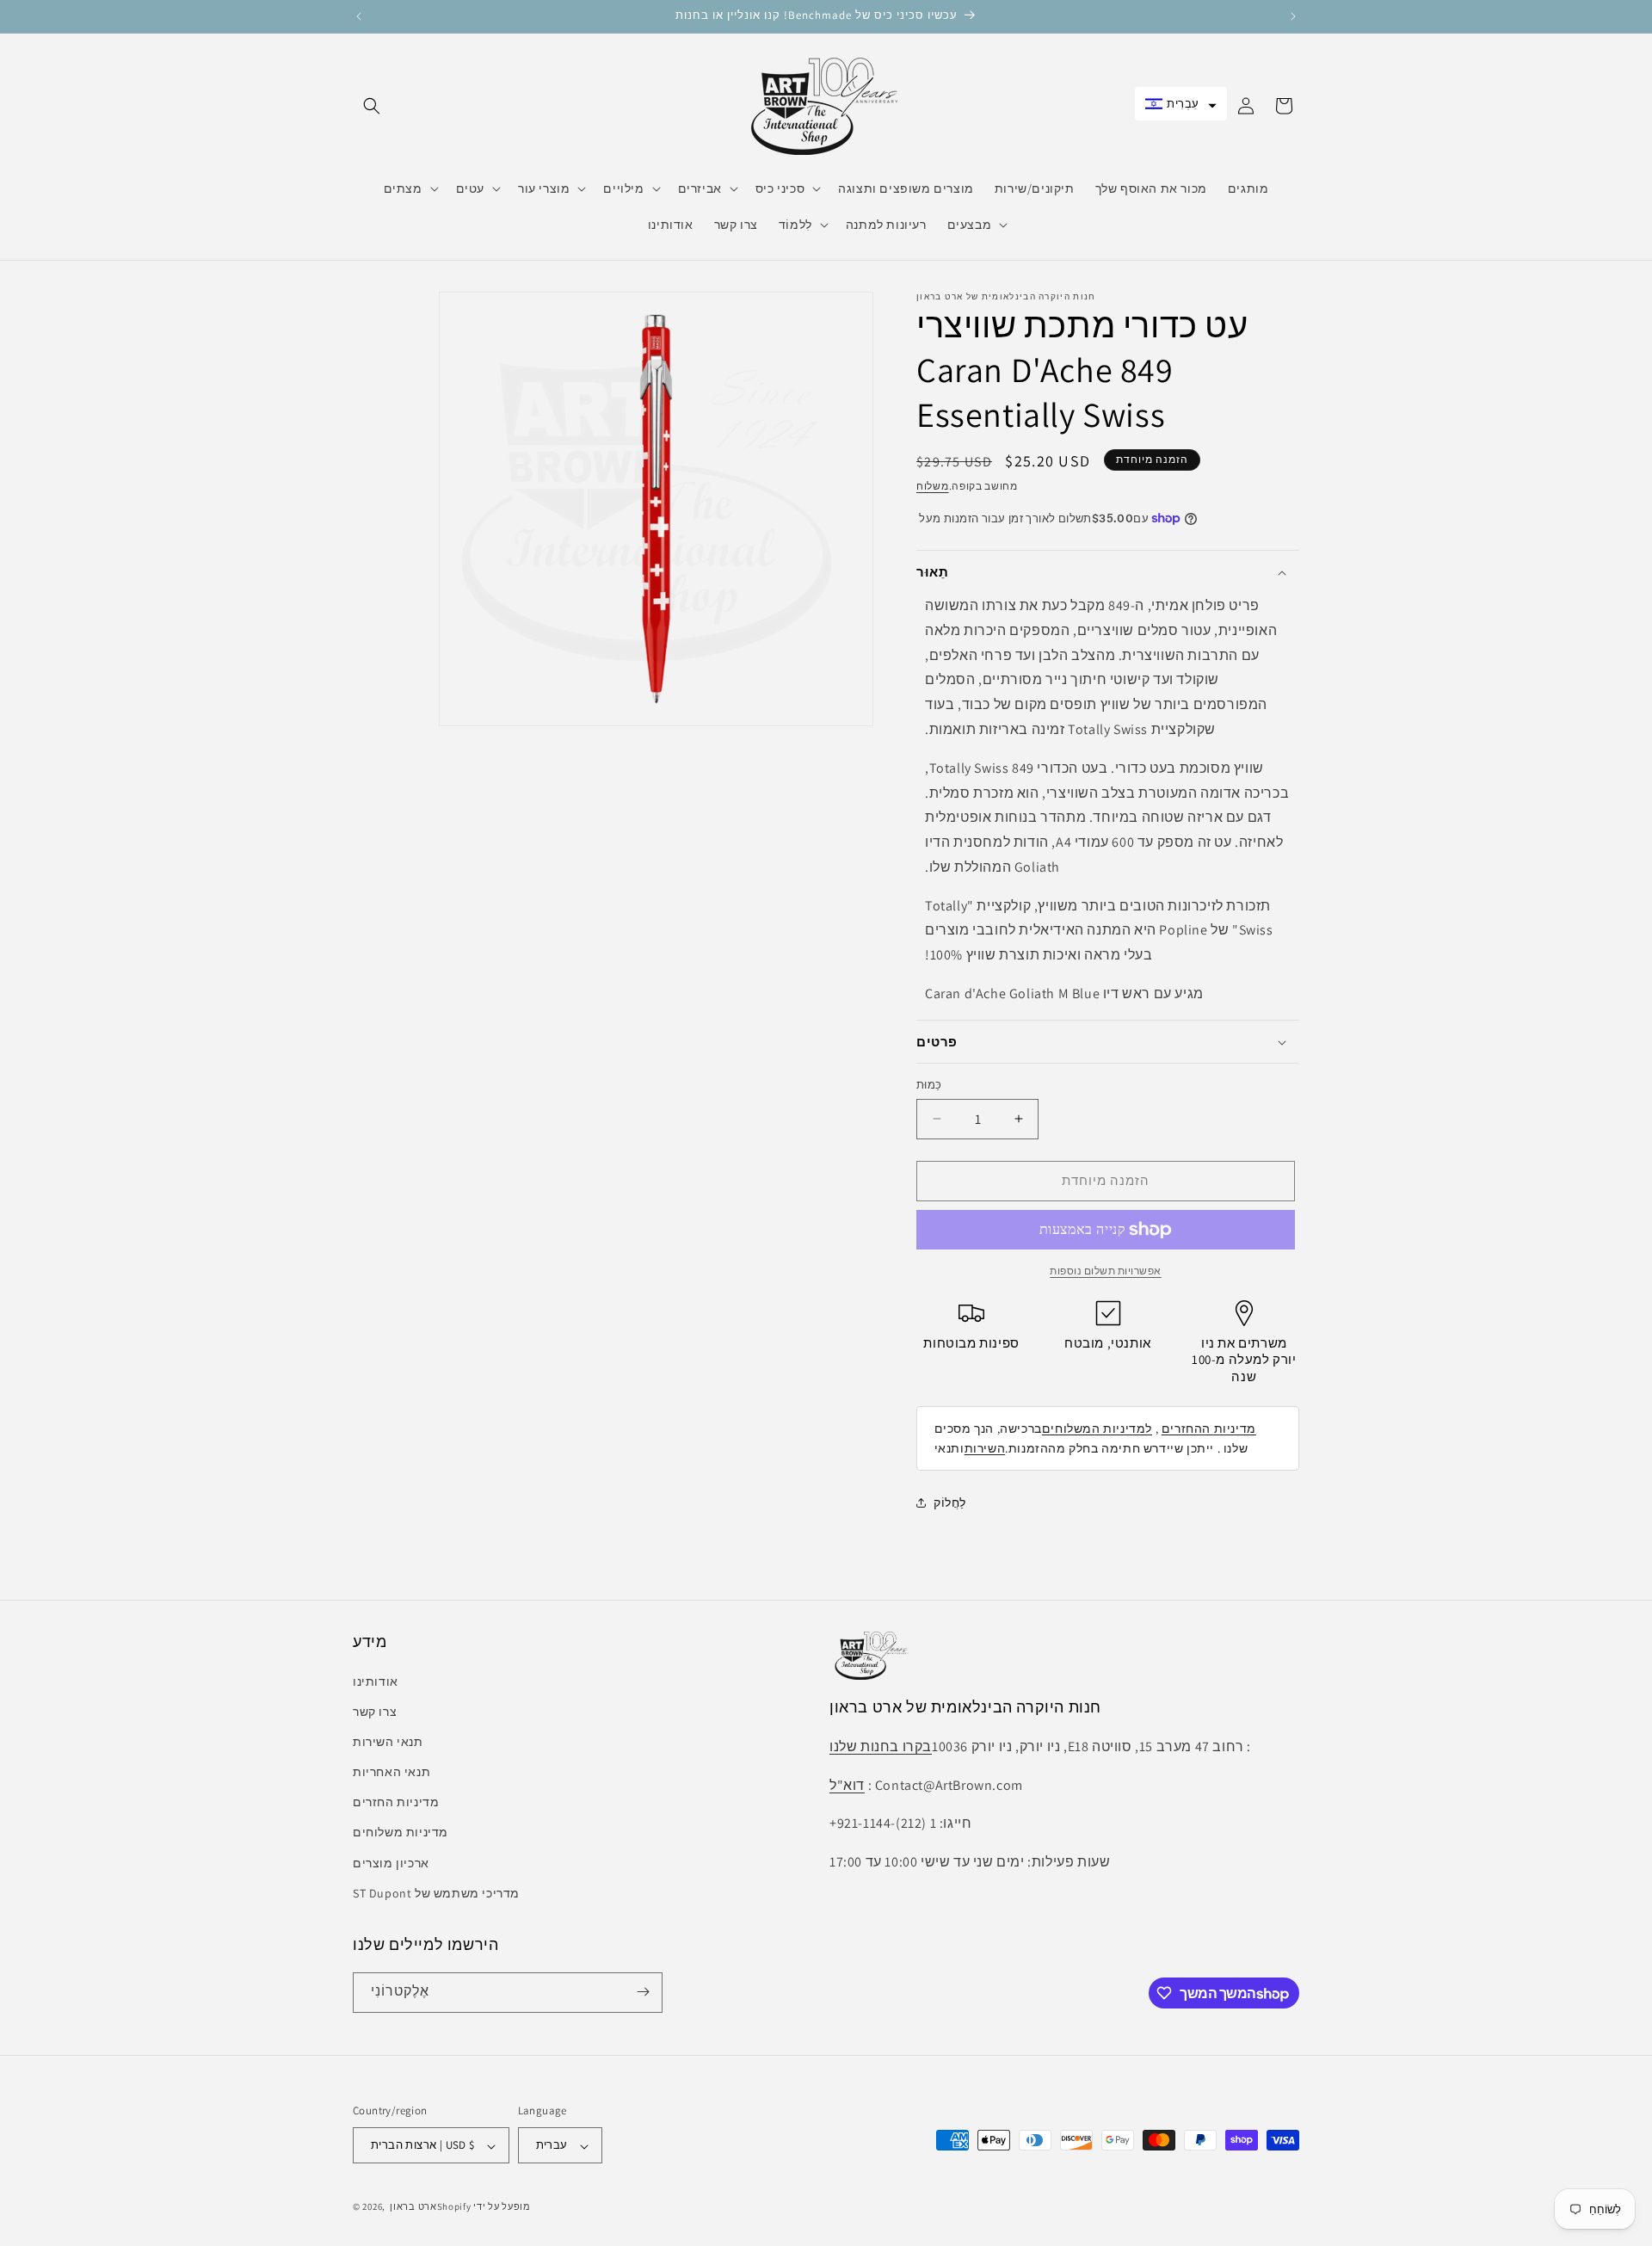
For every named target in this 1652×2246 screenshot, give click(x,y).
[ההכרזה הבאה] (1293, 16)
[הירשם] (643, 1992)
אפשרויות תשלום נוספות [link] (1106, 1271)
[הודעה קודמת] (359, 16)
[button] (372, 106)
